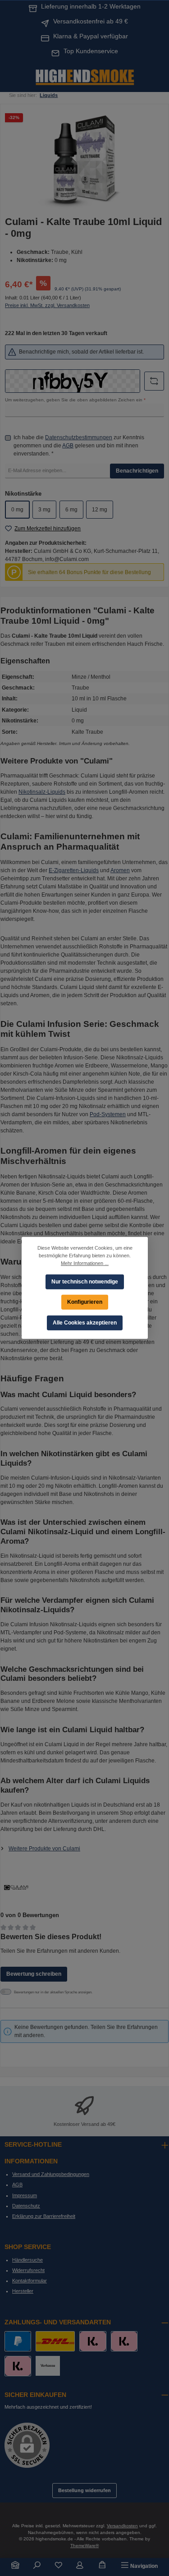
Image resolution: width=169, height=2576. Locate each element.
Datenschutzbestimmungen (79, 437)
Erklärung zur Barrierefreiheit (44, 2216)
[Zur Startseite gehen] (85, 76)
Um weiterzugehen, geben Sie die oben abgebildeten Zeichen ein (75, 400)
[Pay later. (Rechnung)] (18, 2366)
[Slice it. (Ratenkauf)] (93, 2341)
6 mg (71, 510)
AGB (68, 446)
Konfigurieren (85, 1302)
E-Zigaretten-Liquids (74, 870)
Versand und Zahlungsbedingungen (51, 2174)
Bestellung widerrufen (84, 2490)
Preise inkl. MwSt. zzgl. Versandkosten (47, 305)
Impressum (25, 2195)
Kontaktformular (30, 2281)
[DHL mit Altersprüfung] (55, 2341)
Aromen (120, 870)
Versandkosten (122, 2526)
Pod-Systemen (108, 1114)
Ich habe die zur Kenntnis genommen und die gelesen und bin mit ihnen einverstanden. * (79, 446)
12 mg (100, 510)
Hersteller (23, 2291)
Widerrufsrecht (28, 2270)
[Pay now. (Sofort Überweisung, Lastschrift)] (124, 2341)
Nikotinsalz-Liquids (42, 792)
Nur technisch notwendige (85, 1281)
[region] (84, 159)
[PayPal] (18, 2341)
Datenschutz (26, 2206)
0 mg (17, 510)
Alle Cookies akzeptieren (85, 1323)
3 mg (44, 510)
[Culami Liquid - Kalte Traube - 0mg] (84, 159)
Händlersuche (27, 2260)
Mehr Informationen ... (85, 1263)
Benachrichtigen (137, 471)
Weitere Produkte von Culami (44, 1849)
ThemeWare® (84, 2546)
